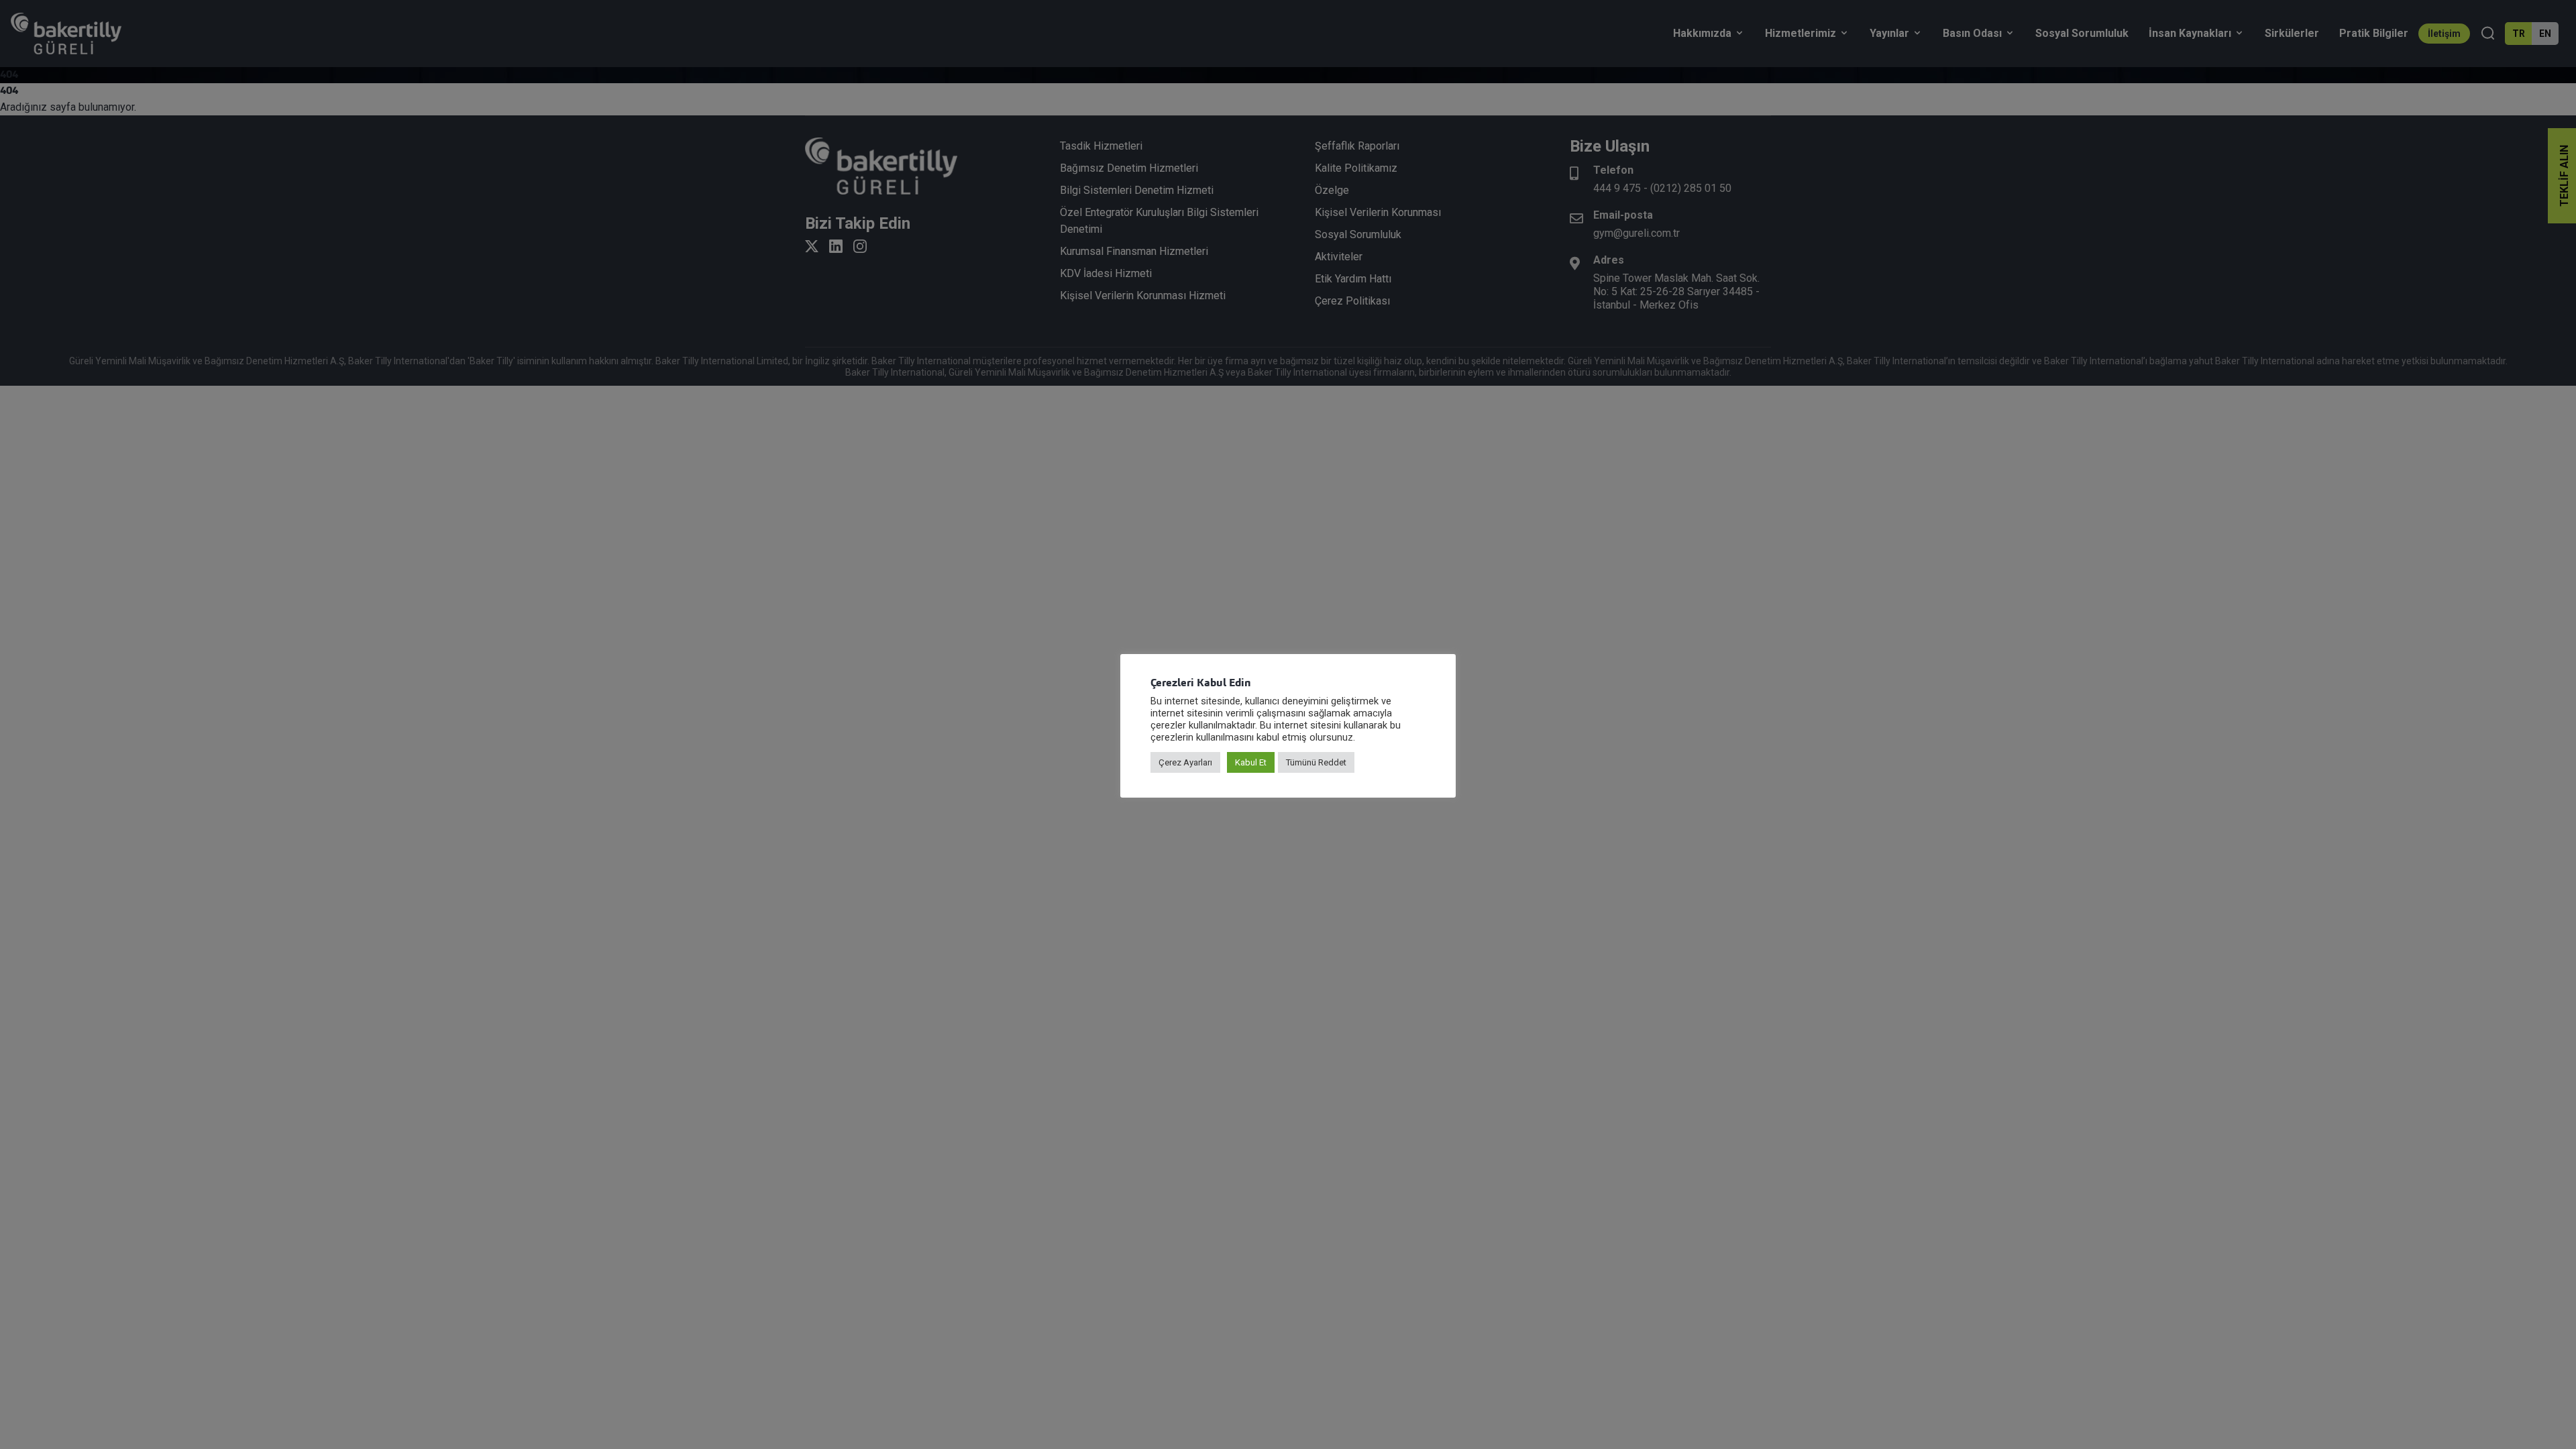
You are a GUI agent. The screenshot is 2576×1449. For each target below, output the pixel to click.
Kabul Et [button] (1251, 762)
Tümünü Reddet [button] (1316, 762)
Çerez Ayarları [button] (1185, 762)
